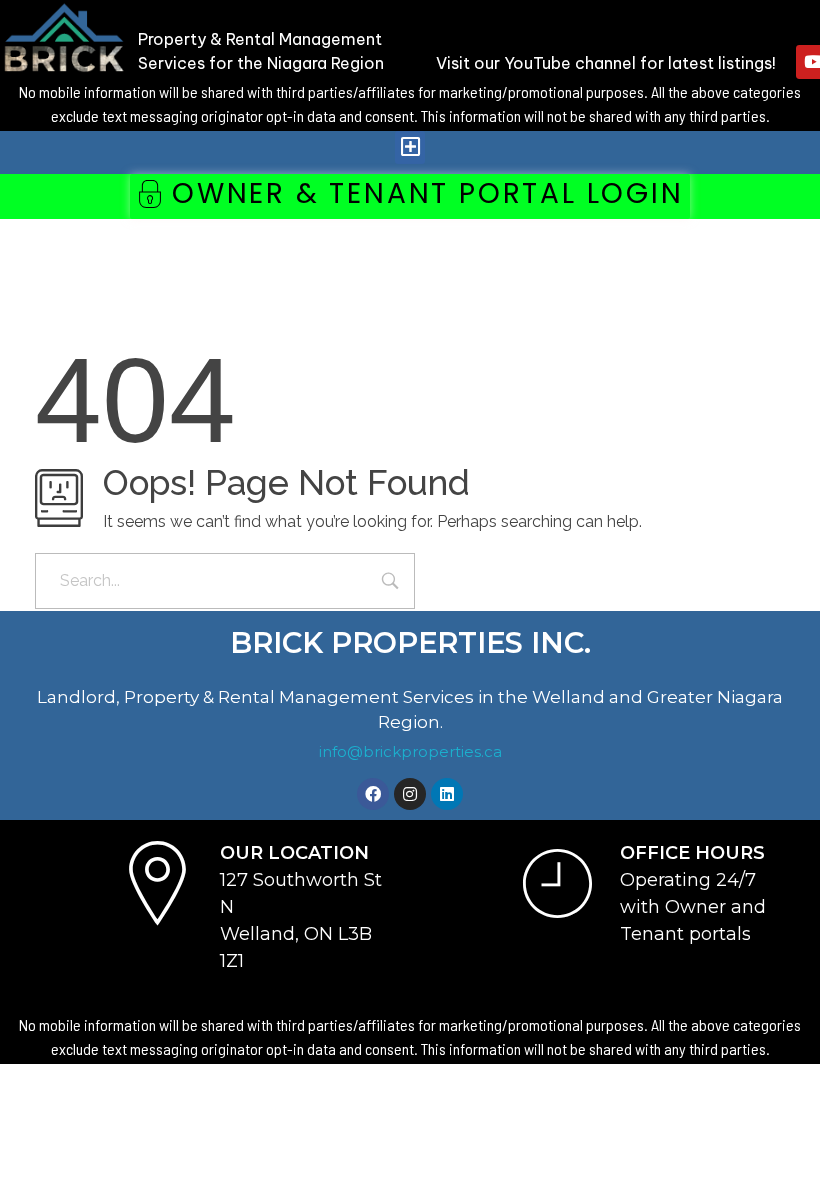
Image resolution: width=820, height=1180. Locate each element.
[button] (410, 147)
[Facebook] (373, 794)
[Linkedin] (447, 794)
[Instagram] (410, 794)
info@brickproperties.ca (410, 751)
